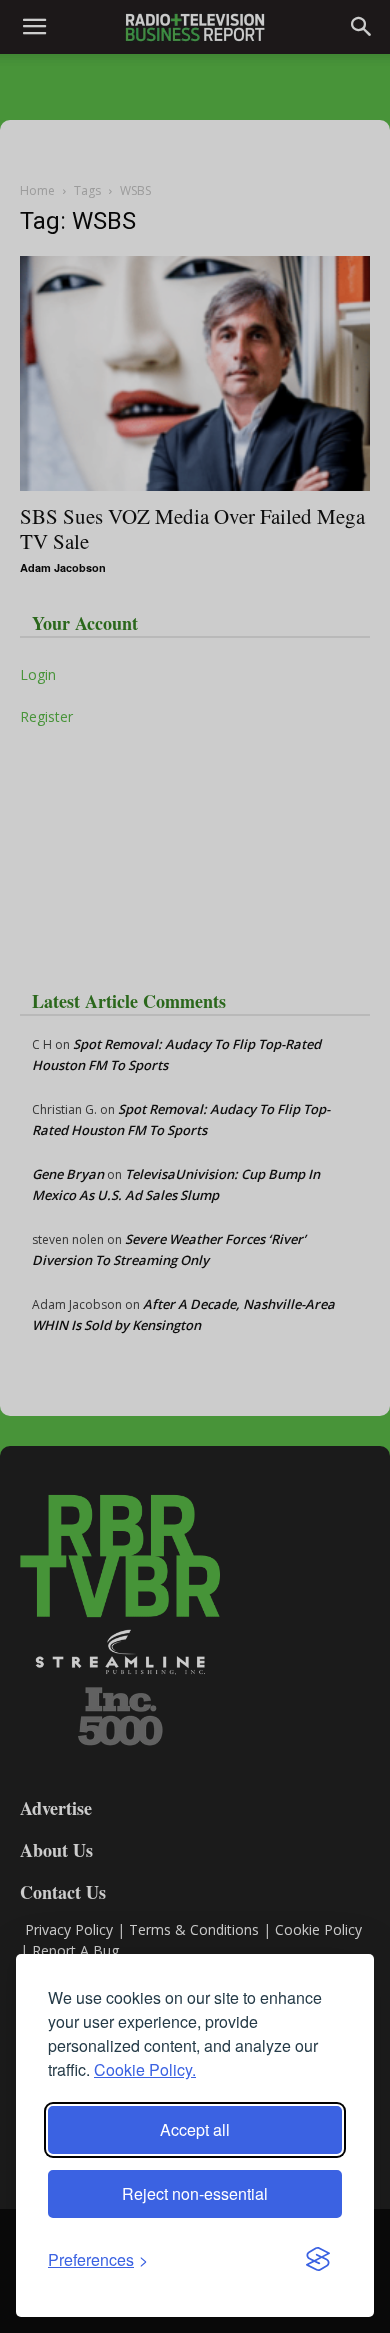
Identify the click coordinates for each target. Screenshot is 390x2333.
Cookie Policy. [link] (145, 2069)
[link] (98, 2259)
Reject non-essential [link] (195, 2193)
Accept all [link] (195, 2129)
